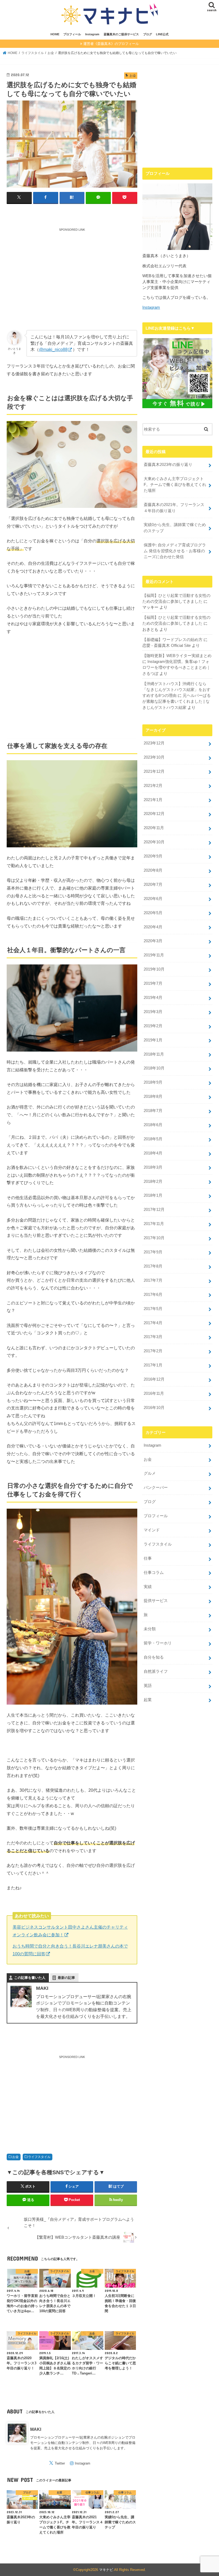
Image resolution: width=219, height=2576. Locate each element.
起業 (148, 1700)
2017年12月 (154, 1210)
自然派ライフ (156, 1671)
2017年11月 (154, 1224)
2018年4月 (153, 1153)
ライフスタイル (39, 2157)
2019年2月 (153, 1026)
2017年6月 (153, 1295)
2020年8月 (153, 870)
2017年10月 (154, 1238)
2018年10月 (154, 1068)
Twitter (60, 2463)
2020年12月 (154, 814)
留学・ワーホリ (158, 1643)
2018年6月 (153, 1125)
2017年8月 (153, 1266)
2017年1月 (153, 1365)
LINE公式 (162, 34)
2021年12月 (154, 771)
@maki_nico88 (53, 349)
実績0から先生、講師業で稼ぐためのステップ (175, 528)
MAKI (36, 2429)
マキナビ (106, 2570)
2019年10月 (154, 969)
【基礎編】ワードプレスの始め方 (172, 640)
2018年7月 (153, 1111)
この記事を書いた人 (30, 1978)
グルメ (150, 1473)
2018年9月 (153, 1082)
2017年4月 (153, 1323)
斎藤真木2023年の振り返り (168, 465)
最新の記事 (66, 1978)
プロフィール (72, 34)
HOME (55, 34)
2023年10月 (154, 757)
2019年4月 (153, 998)
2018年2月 (153, 1181)
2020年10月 (154, 842)
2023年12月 (154, 743)
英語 (148, 1686)
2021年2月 (153, 786)
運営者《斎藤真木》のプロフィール (111, 44)
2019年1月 (153, 1040)
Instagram (92, 34)
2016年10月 (154, 1408)
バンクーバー (156, 1488)
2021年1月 (153, 800)
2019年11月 (154, 955)
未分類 (150, 1629)
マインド (152, 1530)
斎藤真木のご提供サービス (121, 34)
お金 (15, 2157)
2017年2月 (153, 1351)
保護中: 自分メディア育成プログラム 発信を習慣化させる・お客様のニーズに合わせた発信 (175, 551)
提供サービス (156, 1601)
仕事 (148, 1558)
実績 (148, 1587)
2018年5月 (153, 1139)
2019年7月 (153, 983)
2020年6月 (153, 899)
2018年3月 (153, 1167)
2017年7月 (153, 1280)
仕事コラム (154, 1573)
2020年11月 (154, 828)
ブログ (148, 34)
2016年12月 (154, 1379)
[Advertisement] (72, 274)
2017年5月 (153, 1309)
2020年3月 (153, 941)
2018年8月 (153, 1096)
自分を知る (154, 1657)
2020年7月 (153, 885)
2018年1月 (153, 1195)
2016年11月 (154, 1393)
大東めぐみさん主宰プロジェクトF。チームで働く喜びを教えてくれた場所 (175, 485)
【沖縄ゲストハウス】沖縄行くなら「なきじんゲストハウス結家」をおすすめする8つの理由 (176, 690)
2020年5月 (153, 913)
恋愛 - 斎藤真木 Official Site (167, 646)
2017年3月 (153, 1337)
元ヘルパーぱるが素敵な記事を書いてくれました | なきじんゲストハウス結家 (177, 701)
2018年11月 (154, 1054)
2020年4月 (153, 927)
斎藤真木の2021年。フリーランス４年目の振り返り (174, 508)
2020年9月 (153, 856)
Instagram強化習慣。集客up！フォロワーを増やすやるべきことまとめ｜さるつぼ (176, 667)
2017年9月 (153, 1252)
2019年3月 (153, 1012)
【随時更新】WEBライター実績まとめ (177, 656)
